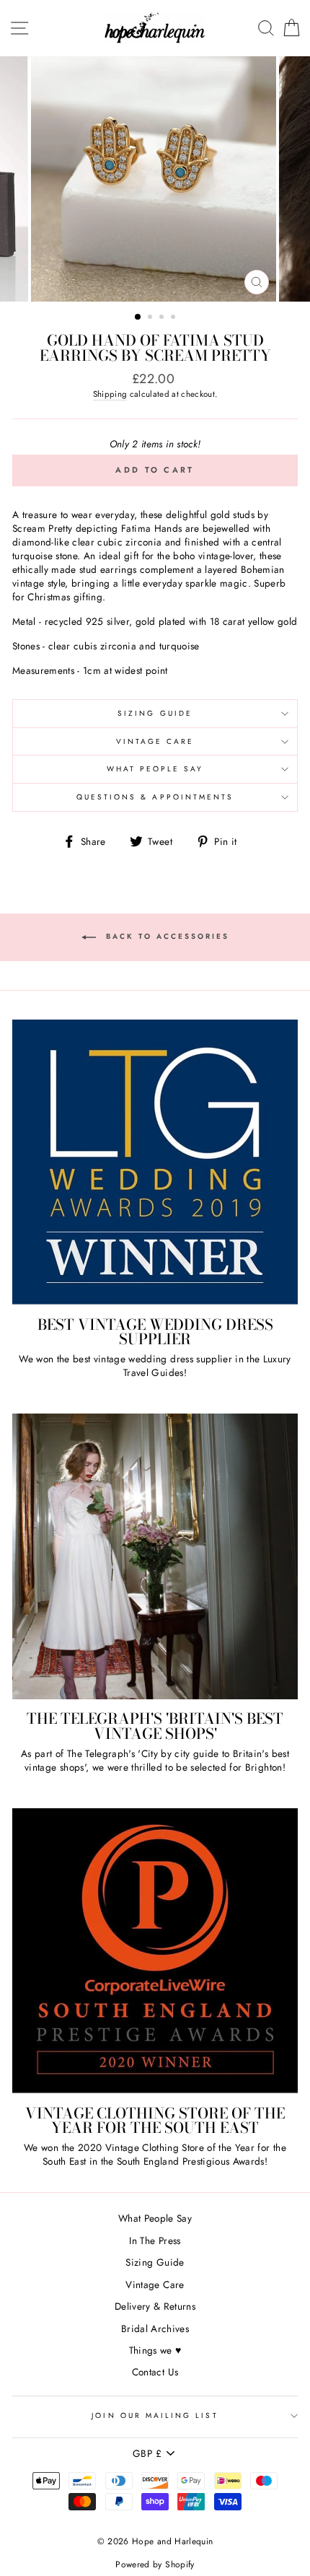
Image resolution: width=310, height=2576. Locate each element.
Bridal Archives (155, 2329)
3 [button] (163, 318)
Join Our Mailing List (155, 2415)
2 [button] (151, 318)
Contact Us (155, 2372)
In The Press (155, 2240)
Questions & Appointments (155, 797)
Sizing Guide (155, 713)
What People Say (155, 769)
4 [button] (174, 318)
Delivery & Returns (155, 2306)
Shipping (110, 394)
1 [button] (138, 317)
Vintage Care (155, 741)
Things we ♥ (155, 2350)
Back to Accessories (165, 936)
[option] (155, 179)
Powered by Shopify (155, 2564)
